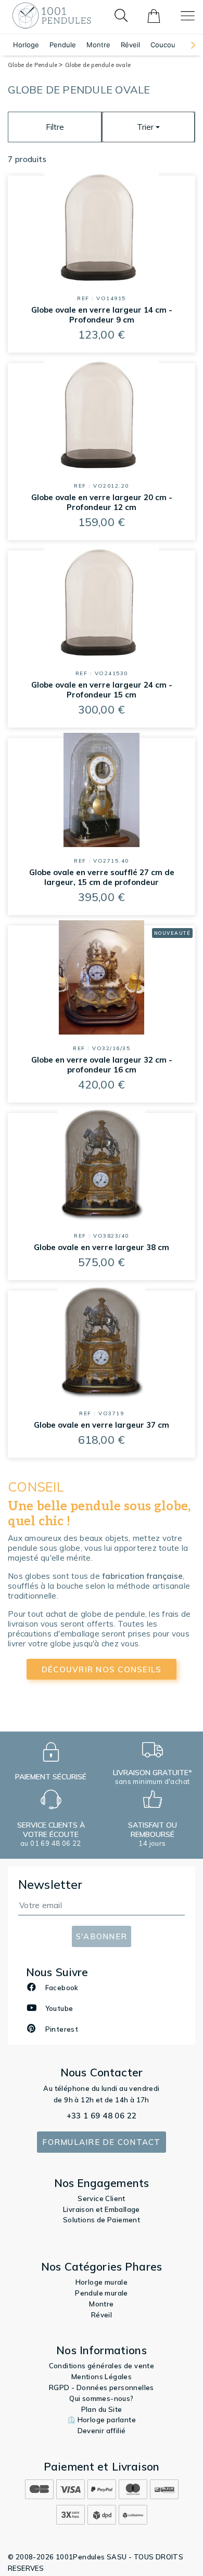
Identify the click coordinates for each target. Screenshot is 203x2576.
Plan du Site (102, 2409)
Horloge (26, 45)
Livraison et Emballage (102, 2209)
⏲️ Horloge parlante (102, 2420)
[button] (188, 45)
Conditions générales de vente (102, 2366)
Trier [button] (145, 127)
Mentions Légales (102, 2377)
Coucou (163, 45)
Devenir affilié (102, 2431)
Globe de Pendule (33, 65)
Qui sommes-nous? (101, 2398)
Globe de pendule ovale (98, 65)
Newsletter (50, 1884)
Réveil (130, 45)
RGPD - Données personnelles (102, 2387)
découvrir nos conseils (102, 1669)
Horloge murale (102, 2282)
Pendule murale (102, 2293)
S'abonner (102, 1936)
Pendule (63, 45)
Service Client (102, 2198)
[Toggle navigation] (188, 16)
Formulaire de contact (101, 2142)
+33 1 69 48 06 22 (102, 2116)
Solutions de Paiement (102, 2220)
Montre (98, 45)
